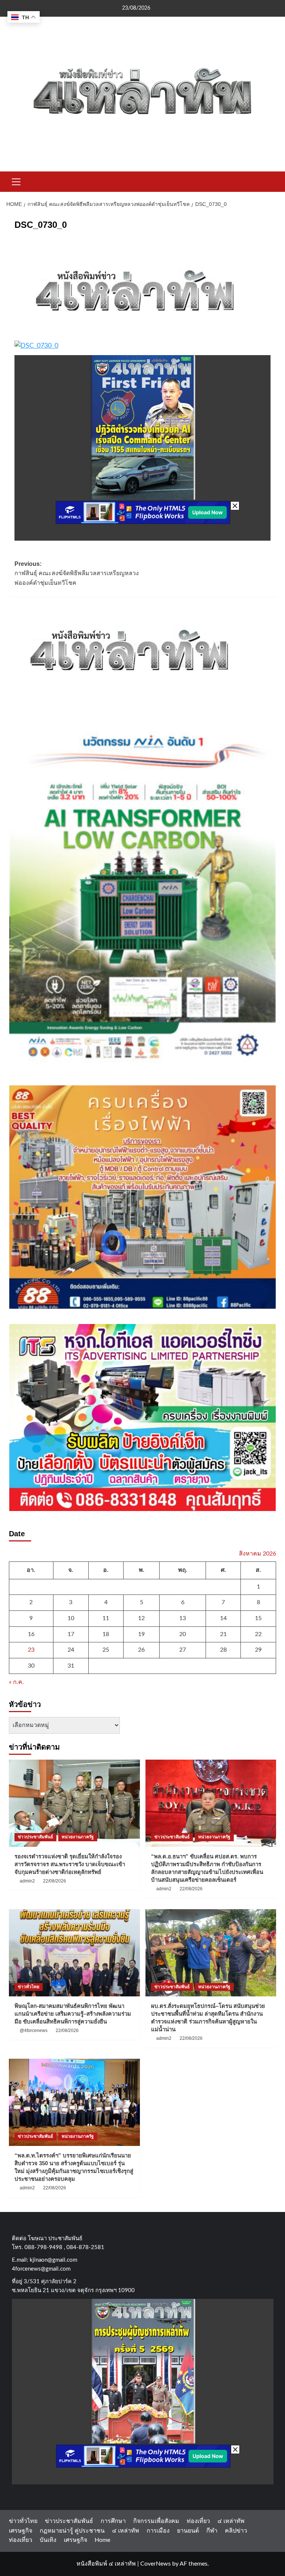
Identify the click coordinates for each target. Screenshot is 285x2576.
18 (106, 1634)
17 (71, 1634)
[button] (16, 181)
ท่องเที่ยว (198, 2521)
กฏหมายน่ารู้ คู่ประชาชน (72, 2531)
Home (102, 2540)
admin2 (27, 1881)
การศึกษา (113, 2521)
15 (258, 1618)
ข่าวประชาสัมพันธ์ (35, 1837)
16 (31, 1634)
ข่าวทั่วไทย (29, 1987)
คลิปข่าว (236, 2531)
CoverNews (155, 2564)
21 (223, 1634)
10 (71, 1618)
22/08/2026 (55, 1881)
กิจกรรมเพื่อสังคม (156, 2521)
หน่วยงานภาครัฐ (78, 1837)
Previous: (77, 573)
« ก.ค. (16, 1682)
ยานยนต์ (188, 2531)
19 (141, 1634)
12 (141, 1618)
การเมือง (158, 2531)
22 (258, 1634)
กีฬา (212, 2531)
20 (183, 1634)
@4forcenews (34, 2031)
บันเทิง (48, 2540)
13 (183, 1618)
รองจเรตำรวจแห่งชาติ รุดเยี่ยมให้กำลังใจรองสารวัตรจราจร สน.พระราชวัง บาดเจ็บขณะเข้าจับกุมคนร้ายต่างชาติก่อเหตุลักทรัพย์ (70, 1864)
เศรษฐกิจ (21, 2531)
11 (106, 1618)
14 (223, 1618)
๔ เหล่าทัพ (231, 2521)
